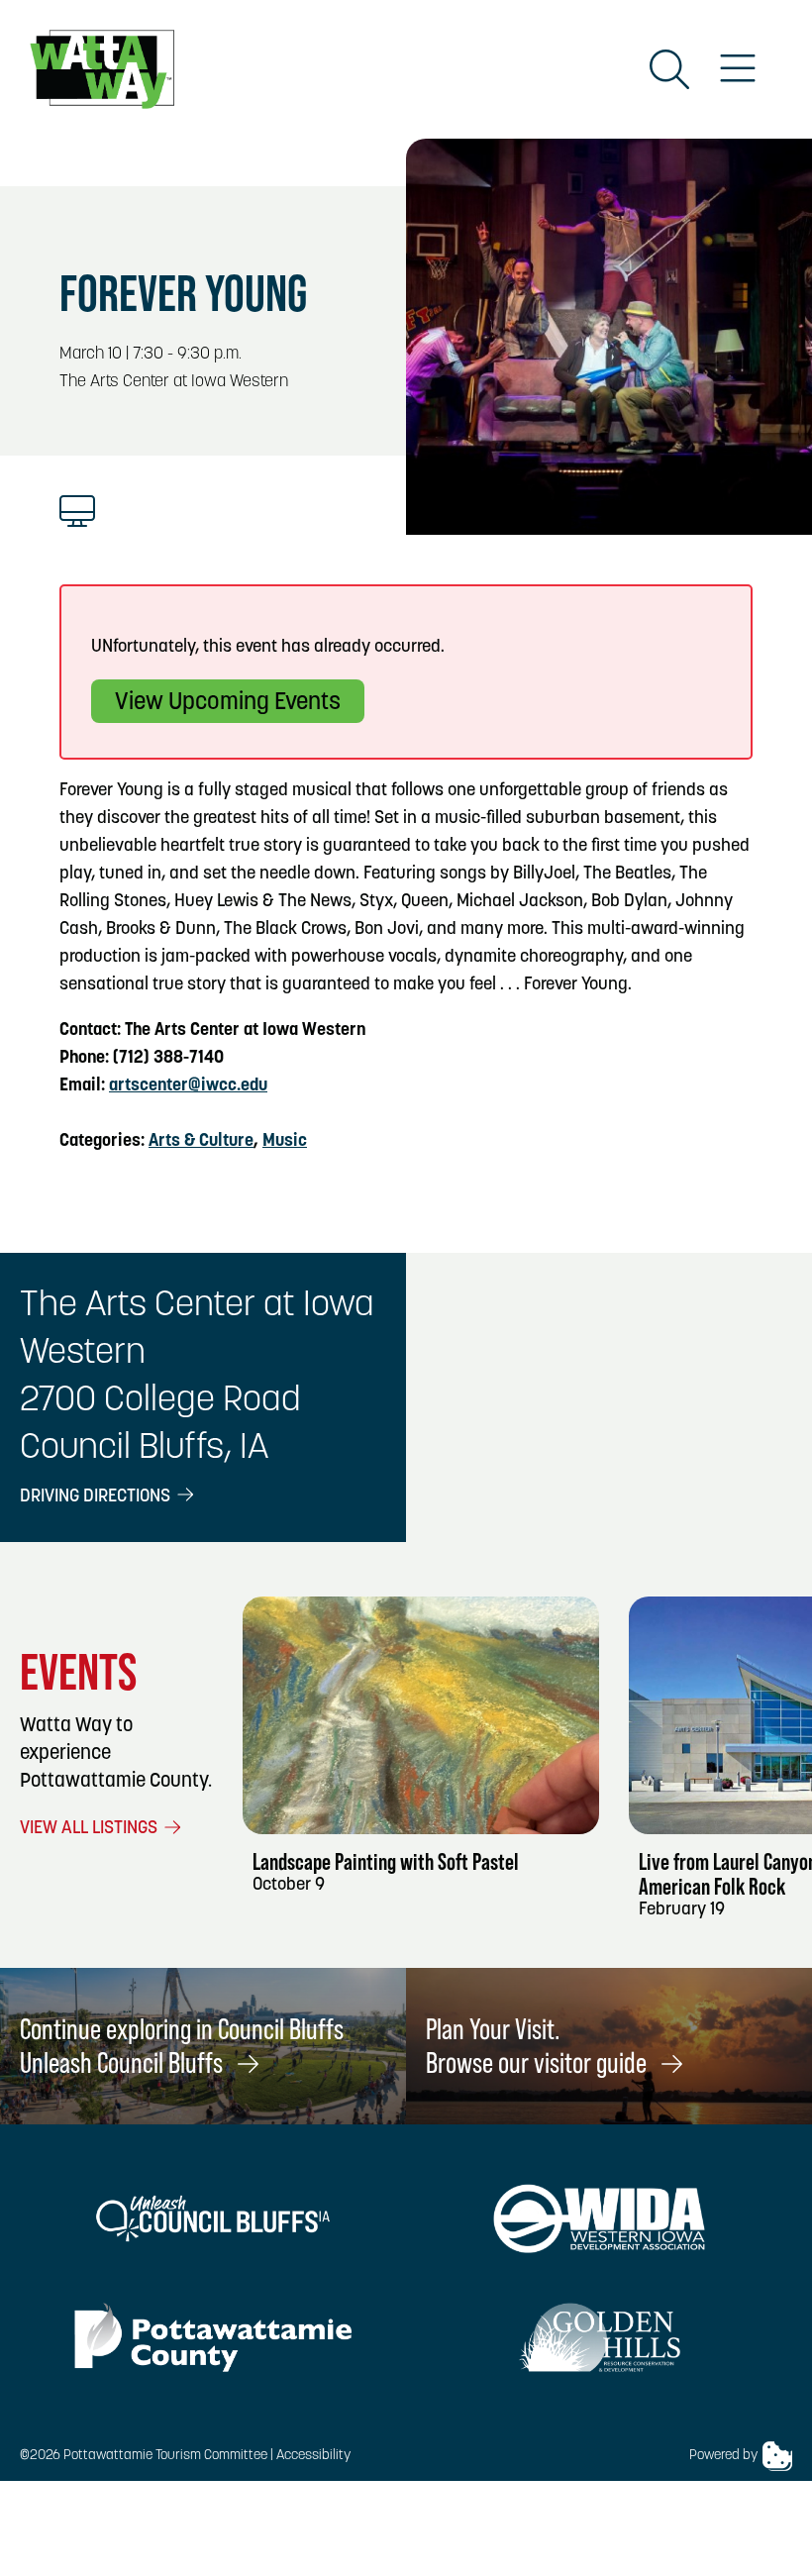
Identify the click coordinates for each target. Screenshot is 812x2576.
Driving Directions (97, 1497)
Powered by (723, 2456)
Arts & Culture (201, 1142)
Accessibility (313, 2456)
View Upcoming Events (228, 703)
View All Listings (91, 1829)
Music (285, 1142)
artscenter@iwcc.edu (188, 1086)
